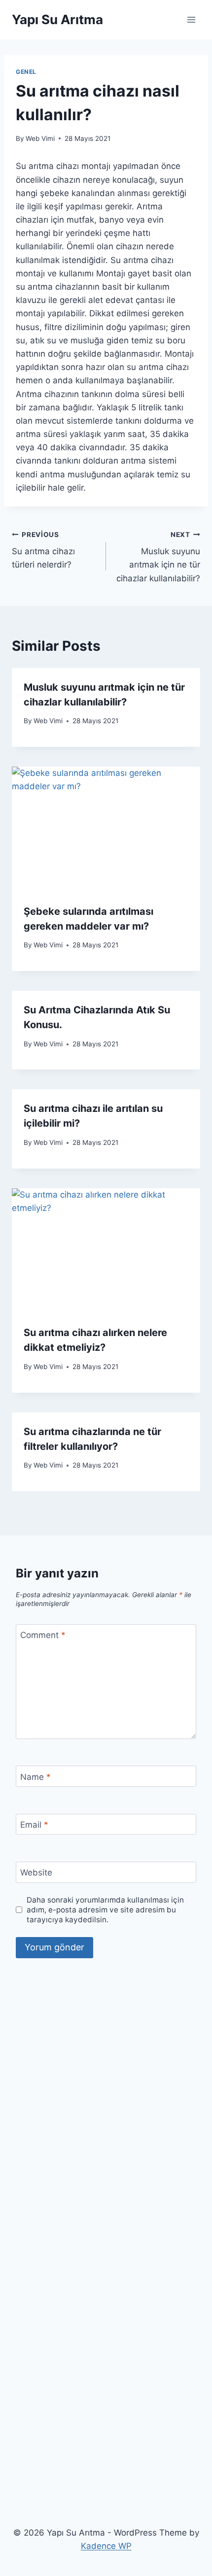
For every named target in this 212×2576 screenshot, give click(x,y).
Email (34, 1825)
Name (35, 1777)
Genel (26, 72)
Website (36, 1873)
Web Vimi (40, 138)
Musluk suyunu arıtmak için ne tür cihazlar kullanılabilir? (158, 557)
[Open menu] (191, 19)
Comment (43, 1635)
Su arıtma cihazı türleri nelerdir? (43, 550)
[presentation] (106, 829)
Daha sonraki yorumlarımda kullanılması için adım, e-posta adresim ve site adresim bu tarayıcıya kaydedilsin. (105, 1910)
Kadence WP (106, 2546)
